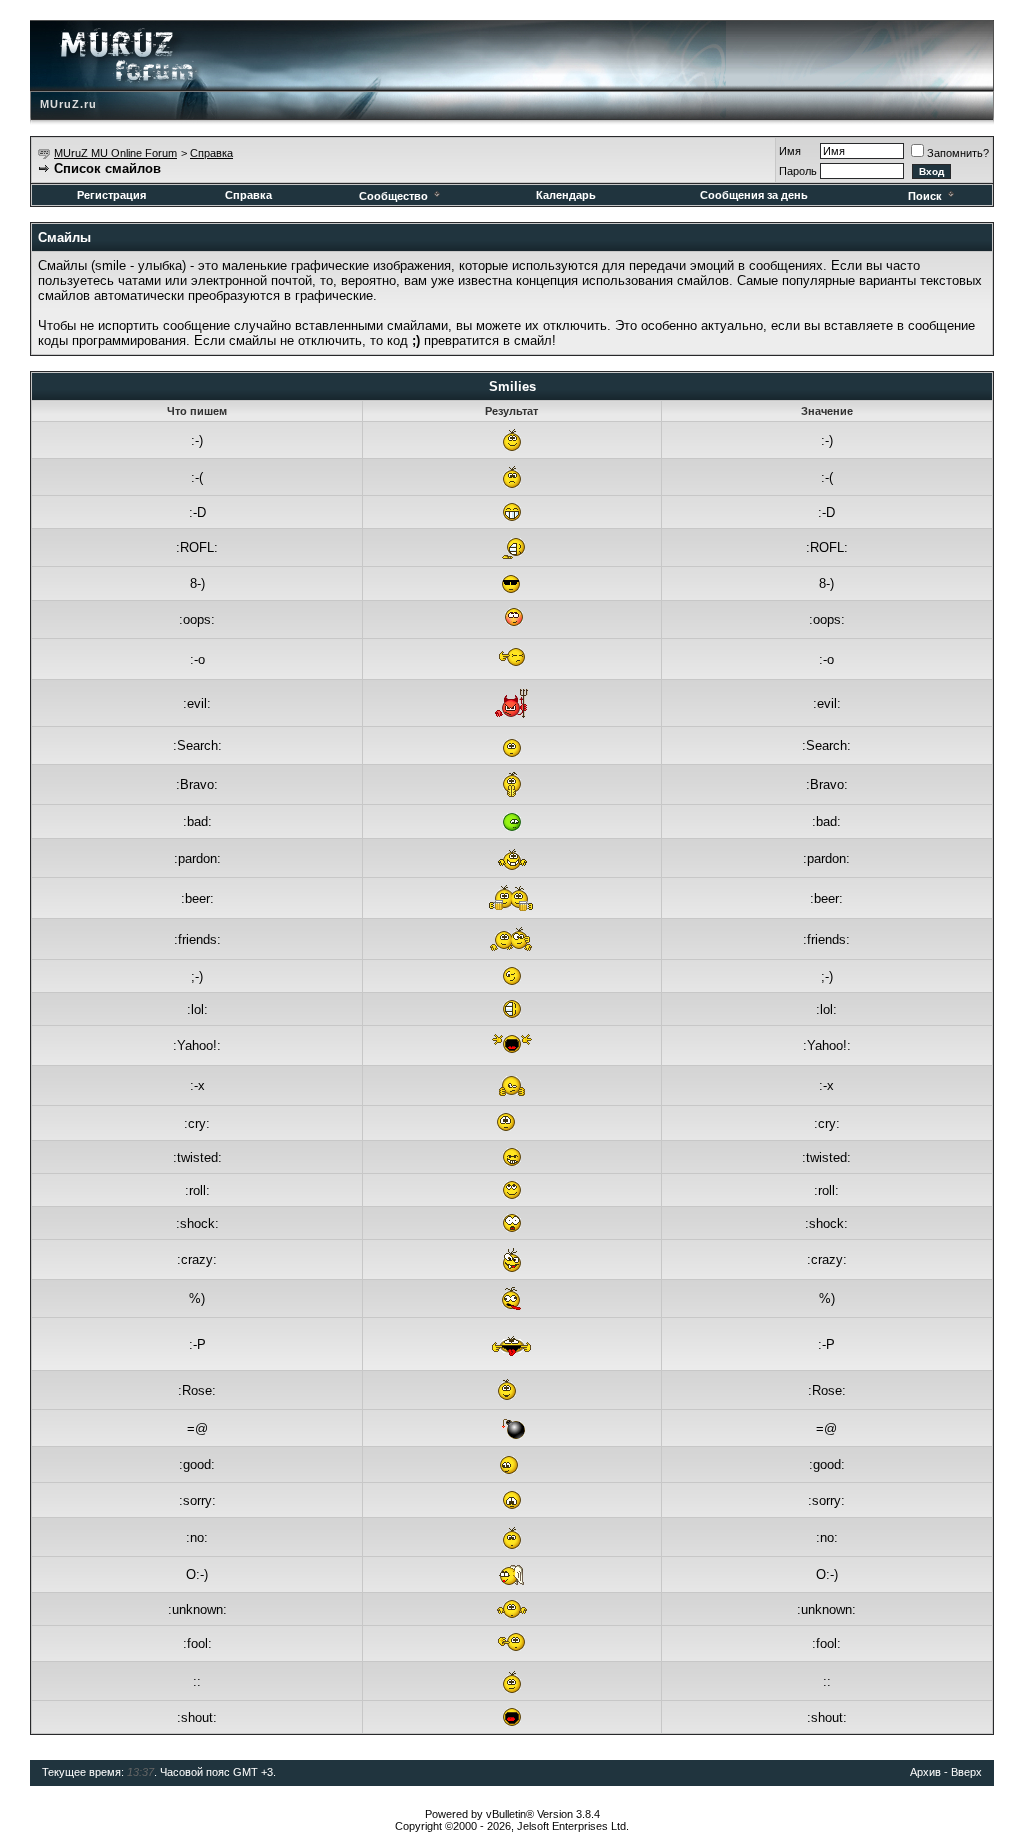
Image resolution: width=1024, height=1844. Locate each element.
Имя (790, 151)
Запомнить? (958, 153)
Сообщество (393, 196)
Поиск (925, 196)
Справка (211, 153)
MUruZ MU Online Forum (115, 153)
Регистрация (111, 195)
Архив (925, 1772)
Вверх (966, 1772)
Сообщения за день (754, 195)
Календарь (566, 195)
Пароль (798, 171)
